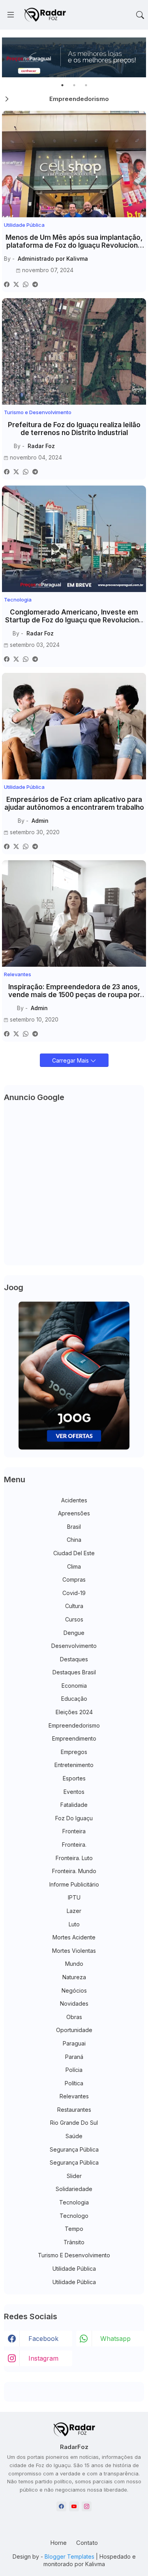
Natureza (74, 1977)
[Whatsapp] (26, 284)
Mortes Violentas (74, 1951)
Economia (74, 1686)
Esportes (74, 1778)
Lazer (74, 1911)
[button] (140, 15)
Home (58, 2543)
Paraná (74, 2057)
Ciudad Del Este (74, 1553)
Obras (74, 2017)
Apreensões (74, 1513)
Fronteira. (74, 1845)
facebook (43, 2339)
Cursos (74, 1619)
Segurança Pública (74, 2149)
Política (74, 2083)
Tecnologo (74, 2216)
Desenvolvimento (74, 1646)
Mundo (74, 1964)
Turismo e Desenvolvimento (74, 2255)
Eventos (74, 1792)
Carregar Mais (71, 1060)
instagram (43, 2358)
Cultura (74, 1606)
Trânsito (74, 2242)
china (74, 1540)
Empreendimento (74, 1738)
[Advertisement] (74, 1185)
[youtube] (74, 2506)
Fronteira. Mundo (74, 1871)
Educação (74, 1699)
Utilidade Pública (74, 2269)
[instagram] (87, 2506)
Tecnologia (74, 2202)
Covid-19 (74, 1593)
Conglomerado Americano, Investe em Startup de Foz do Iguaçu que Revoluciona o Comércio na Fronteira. (74, 616)
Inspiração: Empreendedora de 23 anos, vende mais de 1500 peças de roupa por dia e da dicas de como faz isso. (74, 991)
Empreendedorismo (74, 1725)
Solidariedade (74, 2189)
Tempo (74, 2229)
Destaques (74, 1659)
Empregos (74, 1752)
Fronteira (74, 1831)
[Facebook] (7, 284)
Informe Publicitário (74, 1884)
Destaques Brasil (74, 1672)
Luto (74, 1924)
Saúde (74, 2136)
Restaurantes (74, 2110)
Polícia (74, 2070)
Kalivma (95, 2564)
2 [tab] (74, 85)
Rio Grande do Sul (74, 2123)
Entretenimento (74, 1765)
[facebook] (61, 2506)
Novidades (74, 2003)
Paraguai (74, 2043)
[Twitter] (16, 284)
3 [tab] (86, 85)
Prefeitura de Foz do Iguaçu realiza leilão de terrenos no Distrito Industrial (74, 429)
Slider (74, 2176)
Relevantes (74, 2096)
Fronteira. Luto (74, 1858)
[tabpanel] (74, 57)
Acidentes (74, 1500)
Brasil (74, 1527)
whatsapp (115, 2339)
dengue (74, 1633)
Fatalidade (74, 1805)
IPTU (74, 1897)
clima (74, 1566)
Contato (87, 2543)
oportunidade (74, 2030)
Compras (74, 1579)
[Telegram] (35, 284)
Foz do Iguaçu (74, 1818)
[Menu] (11, 15)
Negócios (74, 1990)
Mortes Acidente (74, 1937)
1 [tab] (62, 85)
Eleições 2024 (74, 1712)
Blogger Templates (69, 2556)
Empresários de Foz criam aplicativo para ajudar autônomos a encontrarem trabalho (74, 803)
